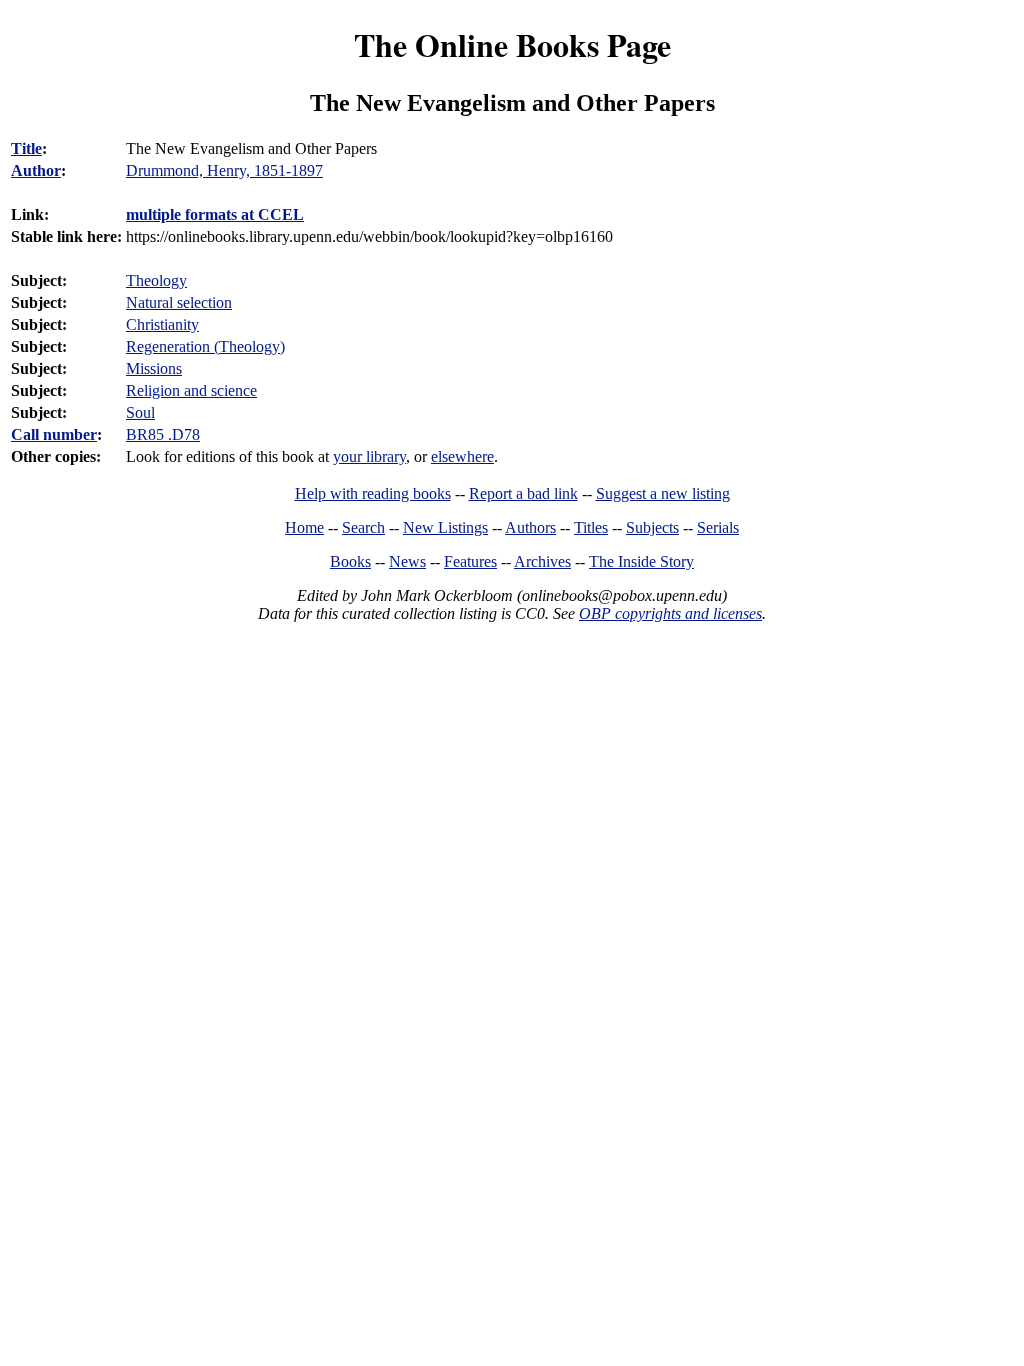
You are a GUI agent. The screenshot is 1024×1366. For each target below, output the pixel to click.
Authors (530, 527)
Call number (54, 434)
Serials (718, 527)
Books (350, 561)
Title (26, 148)
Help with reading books (373, 493)
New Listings (445, 527)
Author (36, 170)
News (407, 561)
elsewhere (462, 456)
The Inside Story (641, 561)
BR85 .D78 (163, 434)
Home (304, 527)
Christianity (162, 324)
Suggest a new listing (663, 493)
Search (363, 527)
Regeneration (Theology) (205, 346)
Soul (140, 412)
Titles (591, 527)
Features (470, 561)
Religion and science (191, 390)
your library (369, 456)
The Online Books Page (512, 44)
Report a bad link (523, 493)
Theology (156, 280)
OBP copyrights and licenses (670, 613)
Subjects (652, 527)
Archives (542, 561)
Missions (154, 368)
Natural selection (179, 302)
